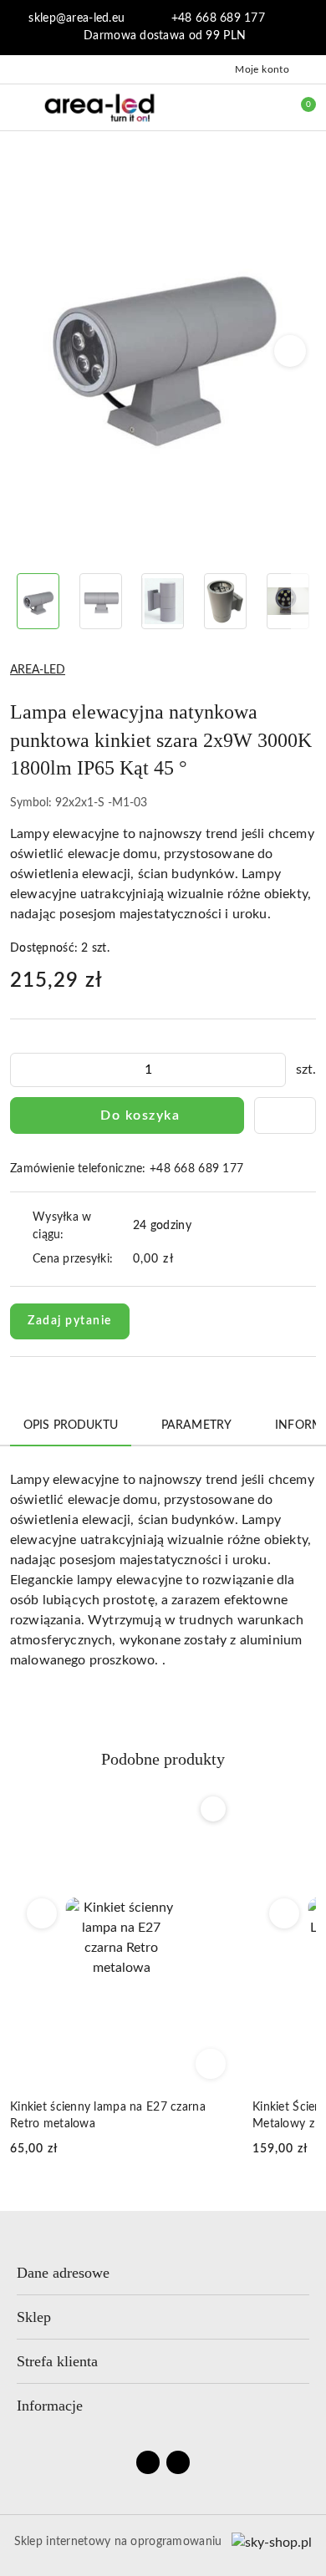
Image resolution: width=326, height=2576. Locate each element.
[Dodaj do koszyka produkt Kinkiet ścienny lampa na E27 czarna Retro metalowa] (211, 2064)
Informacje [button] (50, 2406)
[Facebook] (148, 2462)
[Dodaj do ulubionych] (285, 1115)
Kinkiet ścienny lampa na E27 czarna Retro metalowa (108, 2116)
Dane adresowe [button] (63, 2273)
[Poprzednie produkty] (42, 1913)
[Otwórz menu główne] (20, 107)
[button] (290, 351)
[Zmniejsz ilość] (23, 1070)
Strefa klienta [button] (57, 2361)
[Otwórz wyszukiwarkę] (227, 107)
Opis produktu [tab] (71, 1425)
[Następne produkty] (285, 1913)
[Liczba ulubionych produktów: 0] (262, 107)
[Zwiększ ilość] (273, 1070)
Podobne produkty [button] (163, 1759)
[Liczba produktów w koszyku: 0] (297, 107)
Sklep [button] (34, 2317)
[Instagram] (178, 2462)
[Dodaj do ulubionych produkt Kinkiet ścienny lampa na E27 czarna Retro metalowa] (213, 1809)
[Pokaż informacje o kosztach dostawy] (186, 1260)
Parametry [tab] (196, 1425)
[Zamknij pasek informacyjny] (308, 28)
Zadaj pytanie (70, 1321)
